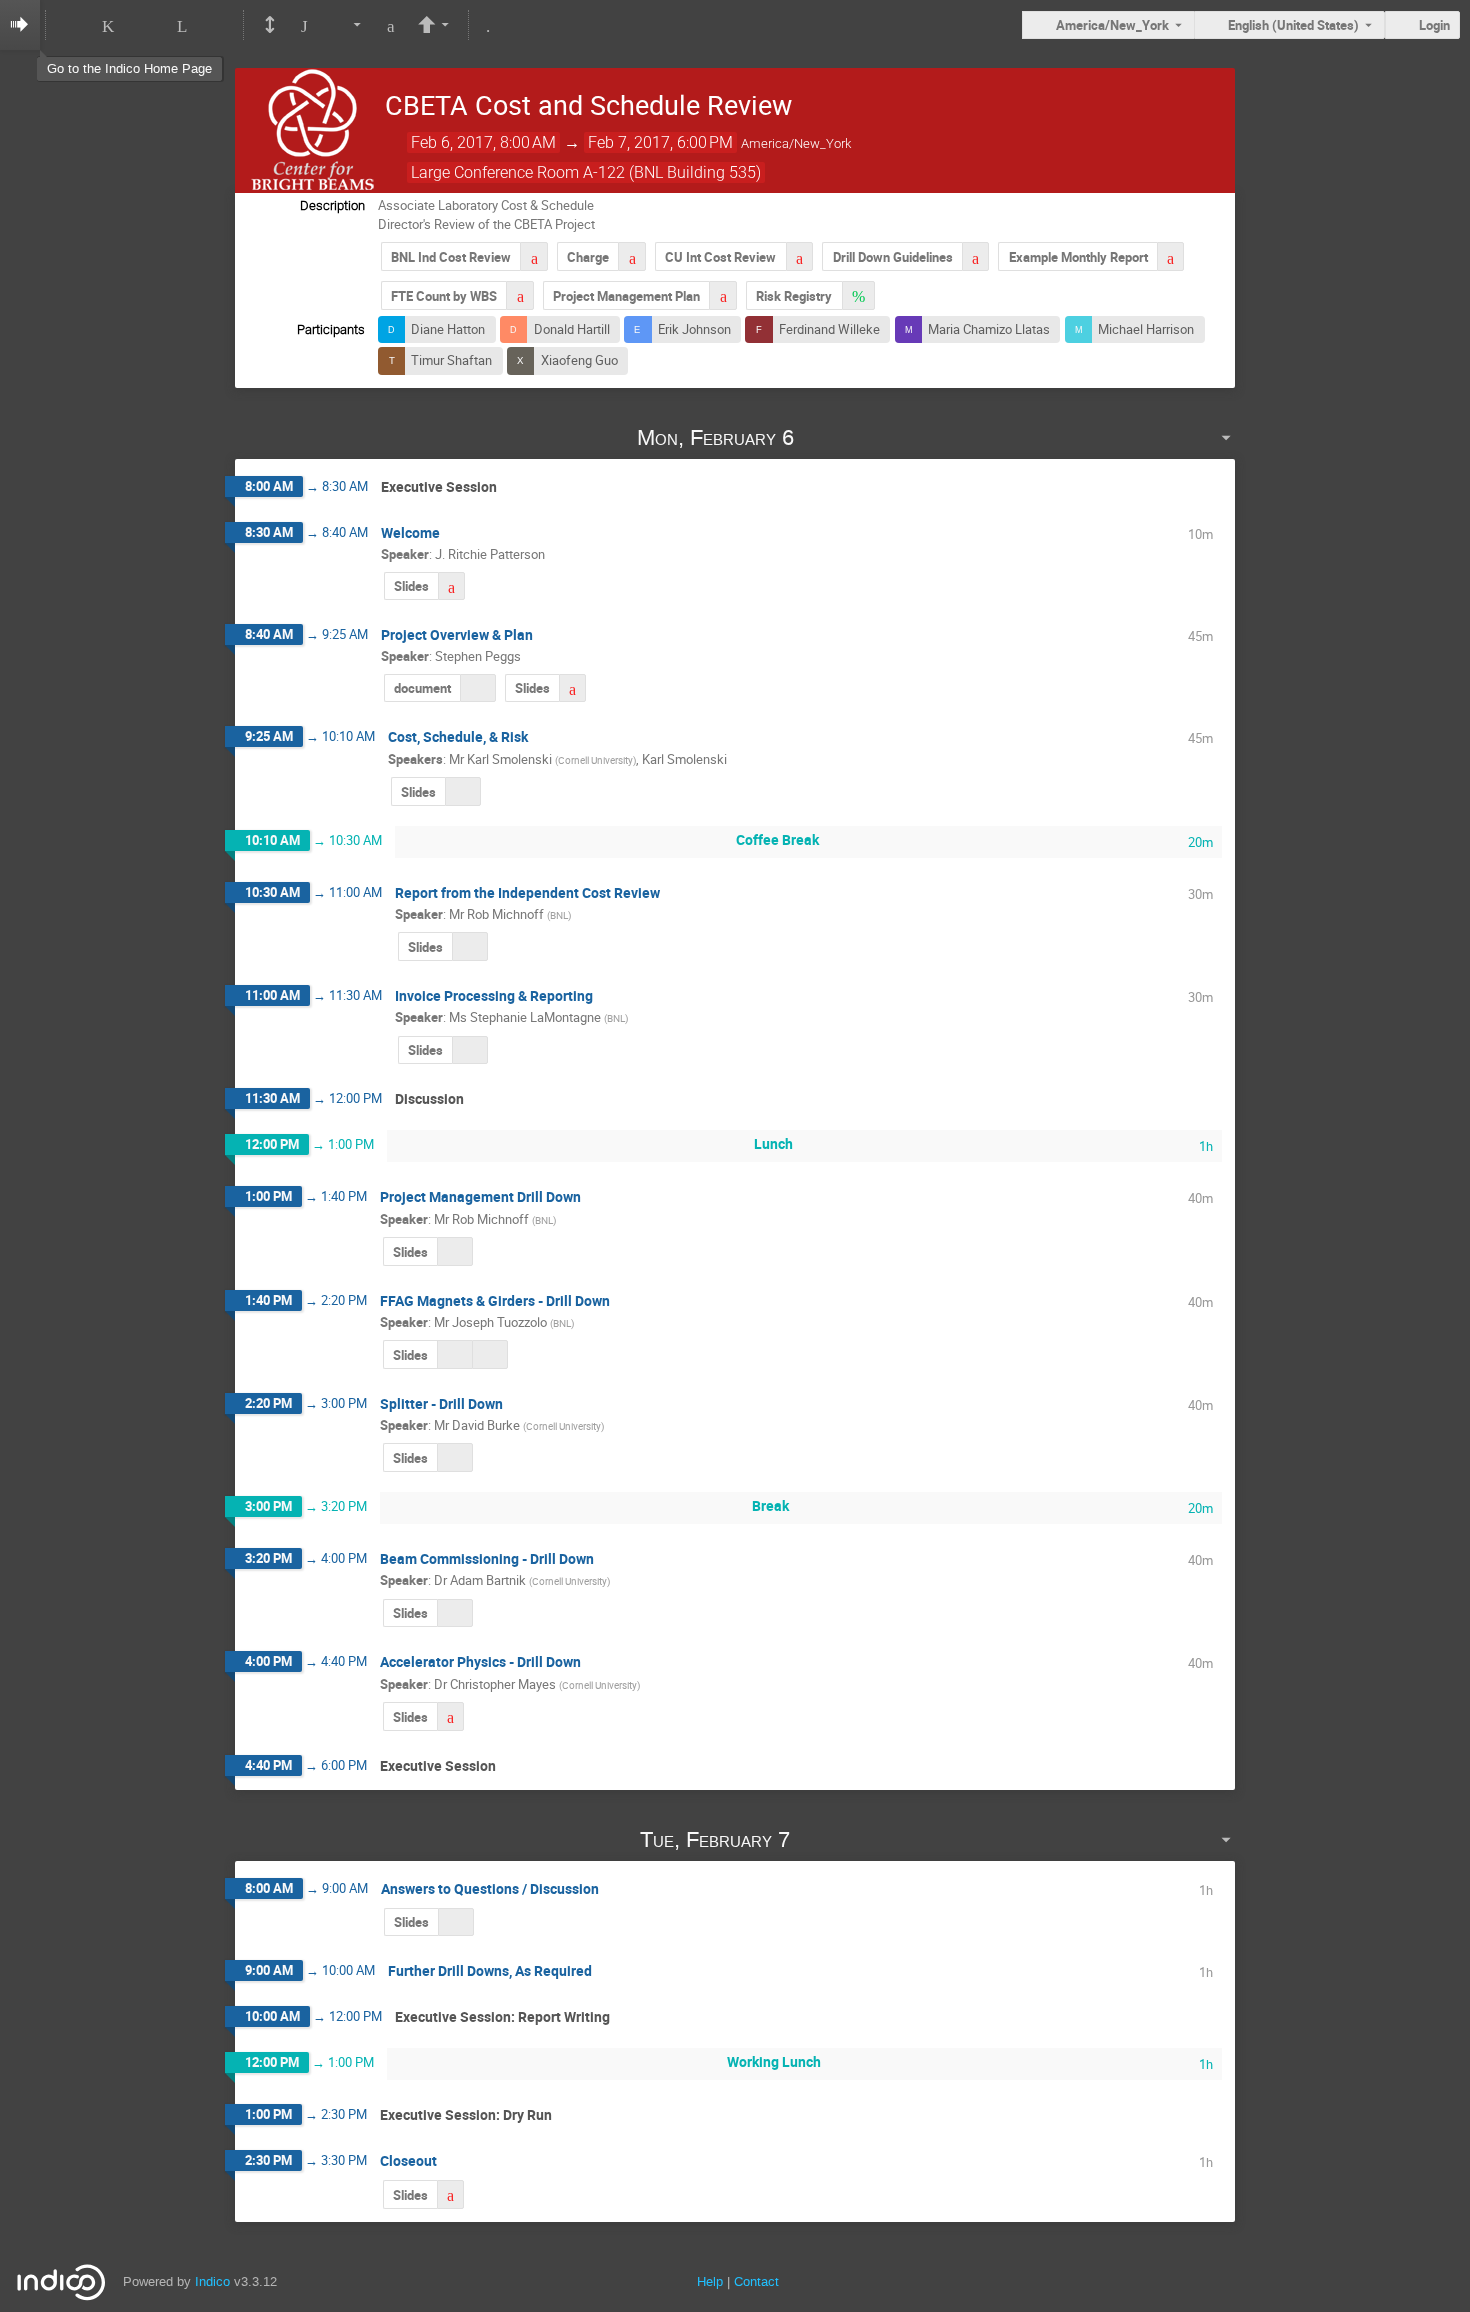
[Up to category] (146, 25)
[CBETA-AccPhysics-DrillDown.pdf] (450, 1716)
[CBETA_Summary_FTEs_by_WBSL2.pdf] (519, 295)
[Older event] (108, 25)
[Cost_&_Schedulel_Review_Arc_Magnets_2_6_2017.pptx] (454, 1354)
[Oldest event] (71, 25)
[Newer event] (182, 25)
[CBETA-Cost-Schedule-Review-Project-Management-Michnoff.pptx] (455, 1251)
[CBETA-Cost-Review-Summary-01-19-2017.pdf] (533, 256)
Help (710, 2281)
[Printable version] (269, 25)
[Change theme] (435, 25)
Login (1434, 25)
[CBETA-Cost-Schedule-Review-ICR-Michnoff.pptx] (470, 946)
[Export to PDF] (391, 25)
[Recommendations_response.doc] (478, 688)
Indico (212, 2281)
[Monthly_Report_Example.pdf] (1170, 256)
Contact (756, 2281)
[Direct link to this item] (822, 437)
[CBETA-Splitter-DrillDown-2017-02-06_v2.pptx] (455, 1457)
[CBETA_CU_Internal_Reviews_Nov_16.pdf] (799, 256)
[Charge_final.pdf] (631, 256)
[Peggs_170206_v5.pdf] (572, 688)
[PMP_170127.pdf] (722, 295)
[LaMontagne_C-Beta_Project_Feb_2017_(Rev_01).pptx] (470, 1050)
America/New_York (1112, 25)
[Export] (347, 25)
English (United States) (1293, 25)
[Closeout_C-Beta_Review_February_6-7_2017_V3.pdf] (450, 2194)
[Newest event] (218, 25)
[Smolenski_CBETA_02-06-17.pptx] (463, 791)
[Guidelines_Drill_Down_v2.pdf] (975, 256)
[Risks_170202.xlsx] (858, 295)
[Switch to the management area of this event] (487, 25)
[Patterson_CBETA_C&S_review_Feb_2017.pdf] (451, 586)
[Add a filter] (304, 25)
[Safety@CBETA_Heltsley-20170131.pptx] (456, 1922)
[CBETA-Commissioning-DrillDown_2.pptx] (455, 1613)
